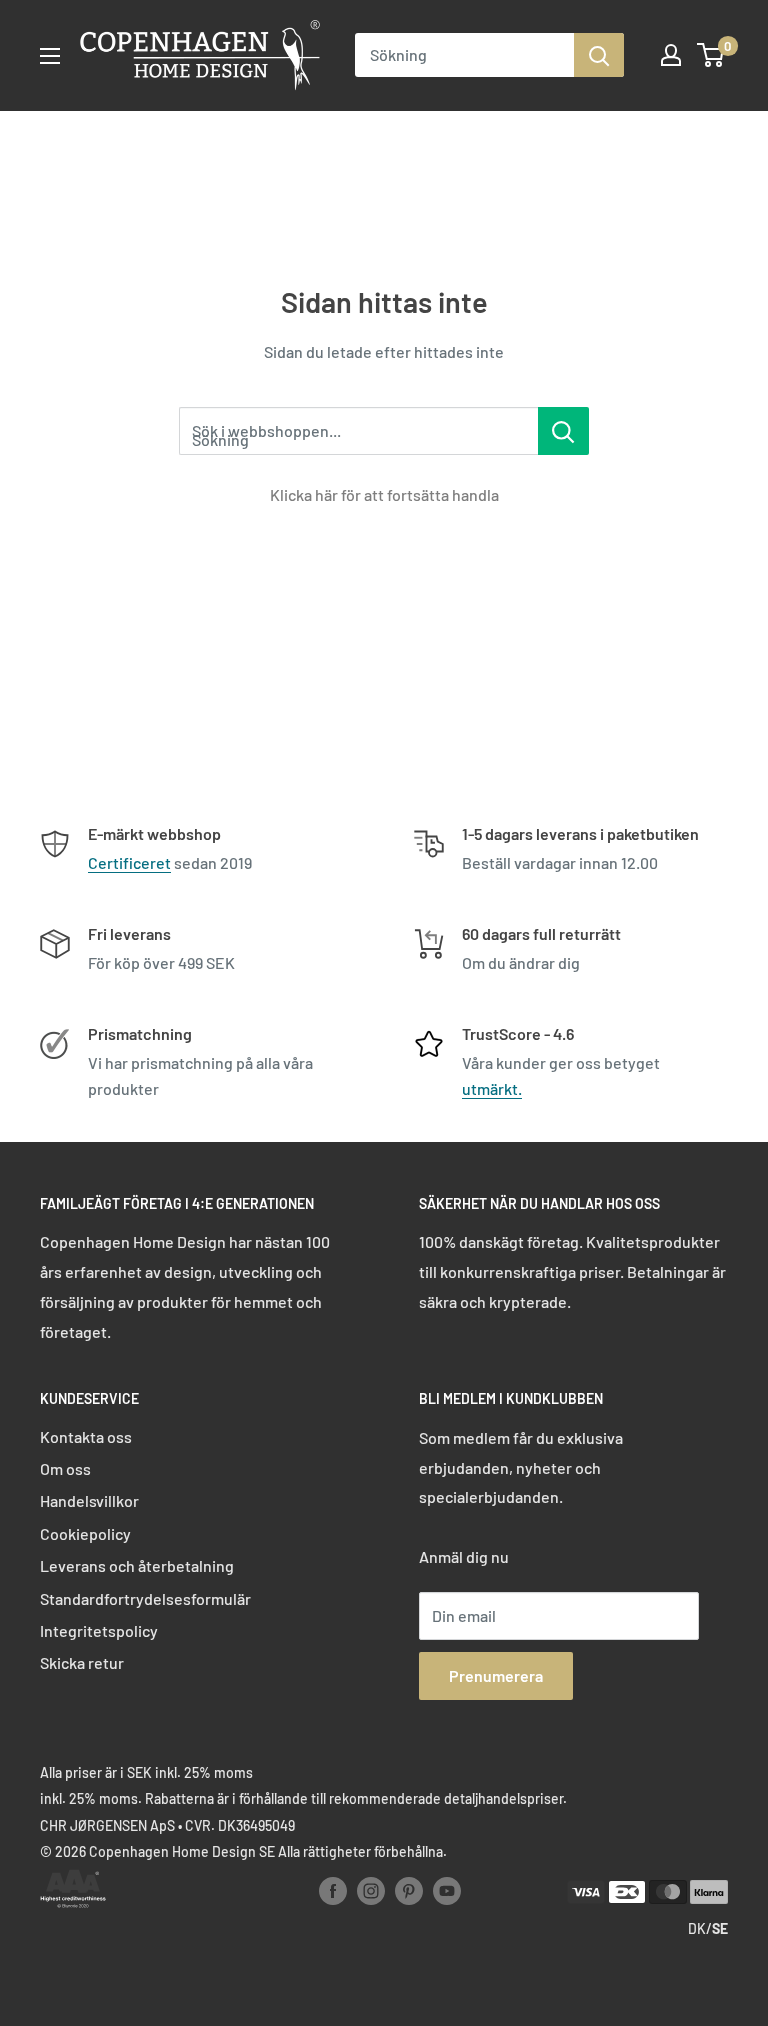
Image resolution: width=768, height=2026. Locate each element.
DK (697, 1928)
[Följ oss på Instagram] (371, 1890)
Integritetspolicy (99, 1630)
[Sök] (599, 55)
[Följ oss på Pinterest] (409, 1890)
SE (720, 1928)
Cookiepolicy (85, 1533)
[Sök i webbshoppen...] (563, 431)
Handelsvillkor (89, 1500)
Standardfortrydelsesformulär (145, 1598)
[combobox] (464, 55)
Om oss (65, 1468)
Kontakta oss (86, 1436)
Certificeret (129, 862)
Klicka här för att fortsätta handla (384, 494)
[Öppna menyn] (50, 56)
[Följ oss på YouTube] (447, 1890)
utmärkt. (492, 1088)
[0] (711, 55)
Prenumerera (496, 1675)
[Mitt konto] (671, 55)
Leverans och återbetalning (137, 1565)
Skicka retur (82, 1662)
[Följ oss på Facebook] (333, 1890)
